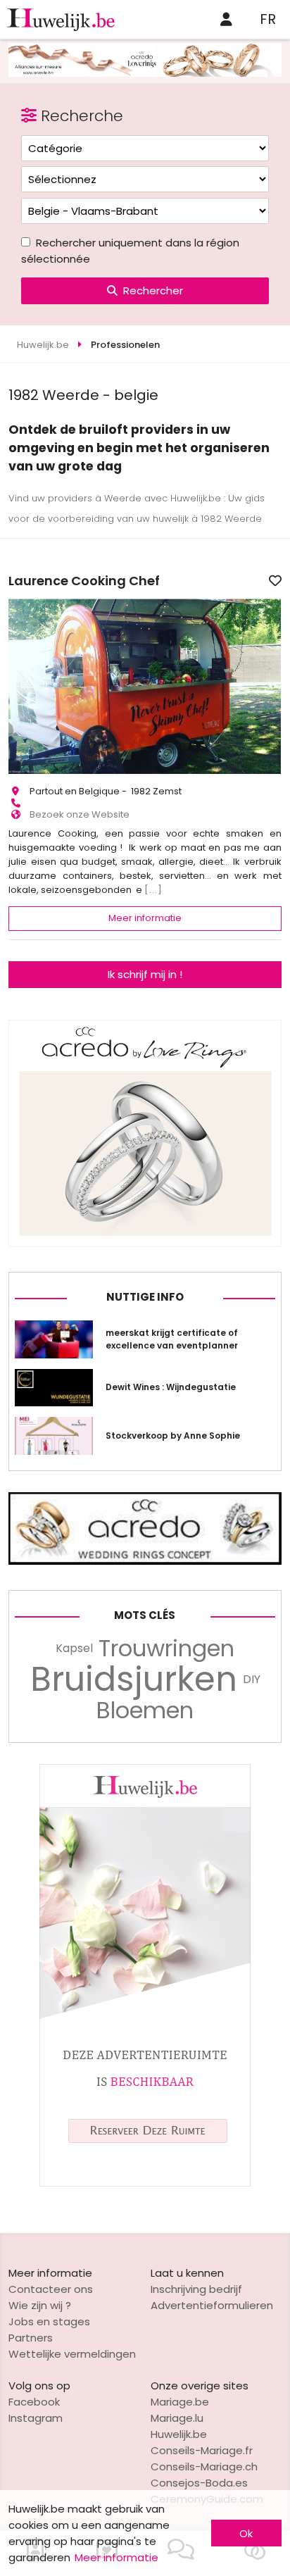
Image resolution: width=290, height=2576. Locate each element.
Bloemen (145, 1711)
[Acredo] (145, 1243)
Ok (246, 2533)
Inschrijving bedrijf (196, 2289)
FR (268, 19)
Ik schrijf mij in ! (145, 974)
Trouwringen (166, 1649)
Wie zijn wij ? (40, 2305)
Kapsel (74, 1648)
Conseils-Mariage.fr (202, 2450)
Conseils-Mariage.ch (204, 2466)
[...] (153, 890)
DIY (252, 1679)
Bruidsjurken (134, 1680)
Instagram (36, 2418)
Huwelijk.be (179, 2434)
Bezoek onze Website (80, 814)
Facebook (34, 2402)
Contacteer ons (51, 2289)
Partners (31, 2338)
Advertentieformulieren (212, 2305)
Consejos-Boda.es (199, 2483)
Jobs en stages (49, 2321)
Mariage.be (180, 2402)
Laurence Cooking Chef (84, 581)
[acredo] (145, 73)
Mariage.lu (177, 2418)
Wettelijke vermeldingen (72, 2354)
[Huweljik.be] (145, 2183)
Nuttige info (145, 1297)
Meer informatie (145, 918)
